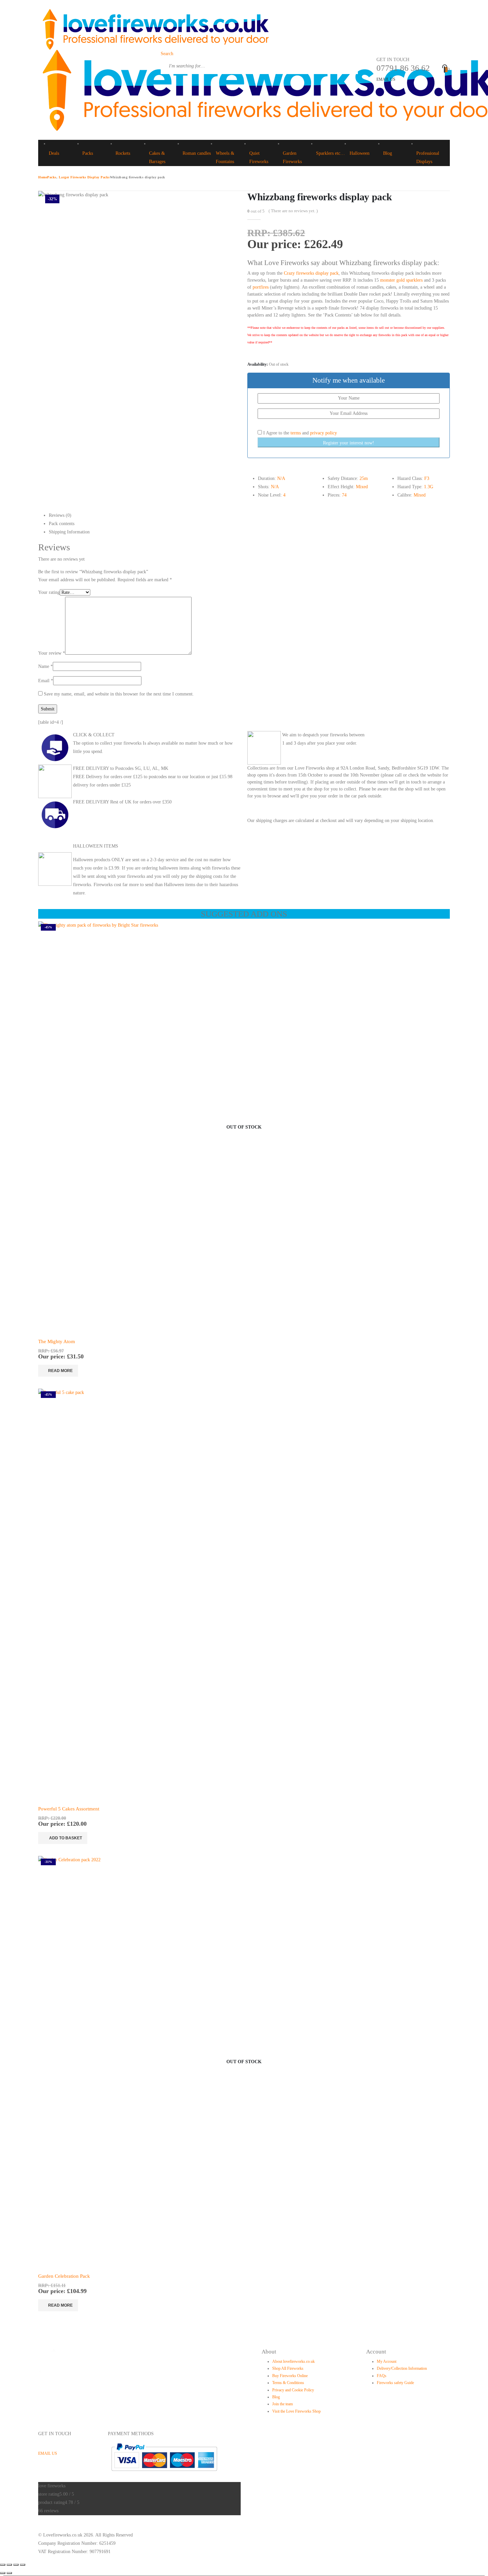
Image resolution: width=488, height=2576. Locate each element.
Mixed (362, 487)
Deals (54, 153)
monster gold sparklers (401, 280)
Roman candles (197, 153)
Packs (88, 153)
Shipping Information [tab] (69, 532)
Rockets (123, 153)
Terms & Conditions (288, 2383)
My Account (387, 2361)
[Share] (16, 2565)
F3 (427, 478)
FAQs (382, 2376)
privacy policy (324, 433)
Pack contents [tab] (62, 524)
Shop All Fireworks (288, 2368)
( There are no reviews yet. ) (293, 211)
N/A (281, 478)
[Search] (165, 82)
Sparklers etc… (330, 153)
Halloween (360, 153)
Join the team (283, 2404)
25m (364, 478)
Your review (52, 653)
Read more (60, 1371)
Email (46, 681)
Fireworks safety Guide (395, 2383)
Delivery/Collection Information (402, 2368)
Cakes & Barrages (157, 157)
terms (296, 433)
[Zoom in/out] (3, 2565)
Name (45, 666)
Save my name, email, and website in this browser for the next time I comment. (119, 694)
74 (344, 495)
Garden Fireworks (292, 157)
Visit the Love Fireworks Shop (296, 2411)
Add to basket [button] (66, 1838)
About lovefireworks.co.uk (293, 2361)
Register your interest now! (349, 443)
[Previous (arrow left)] (3, 2573)
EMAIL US (386, 79)
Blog (388, 153)
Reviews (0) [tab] (60, 515)
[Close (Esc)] (23, 2565)
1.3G (429, 487)
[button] (167, 54)
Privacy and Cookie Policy (293, 2390)
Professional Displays (428, 157)
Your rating (49, 592)
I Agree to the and (299, 433)
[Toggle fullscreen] (9, 2565)
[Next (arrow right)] (9, 2573)
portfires (261, 287)
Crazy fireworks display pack (311, 273)
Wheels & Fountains (225, 157)
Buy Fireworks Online (290, 2376)
